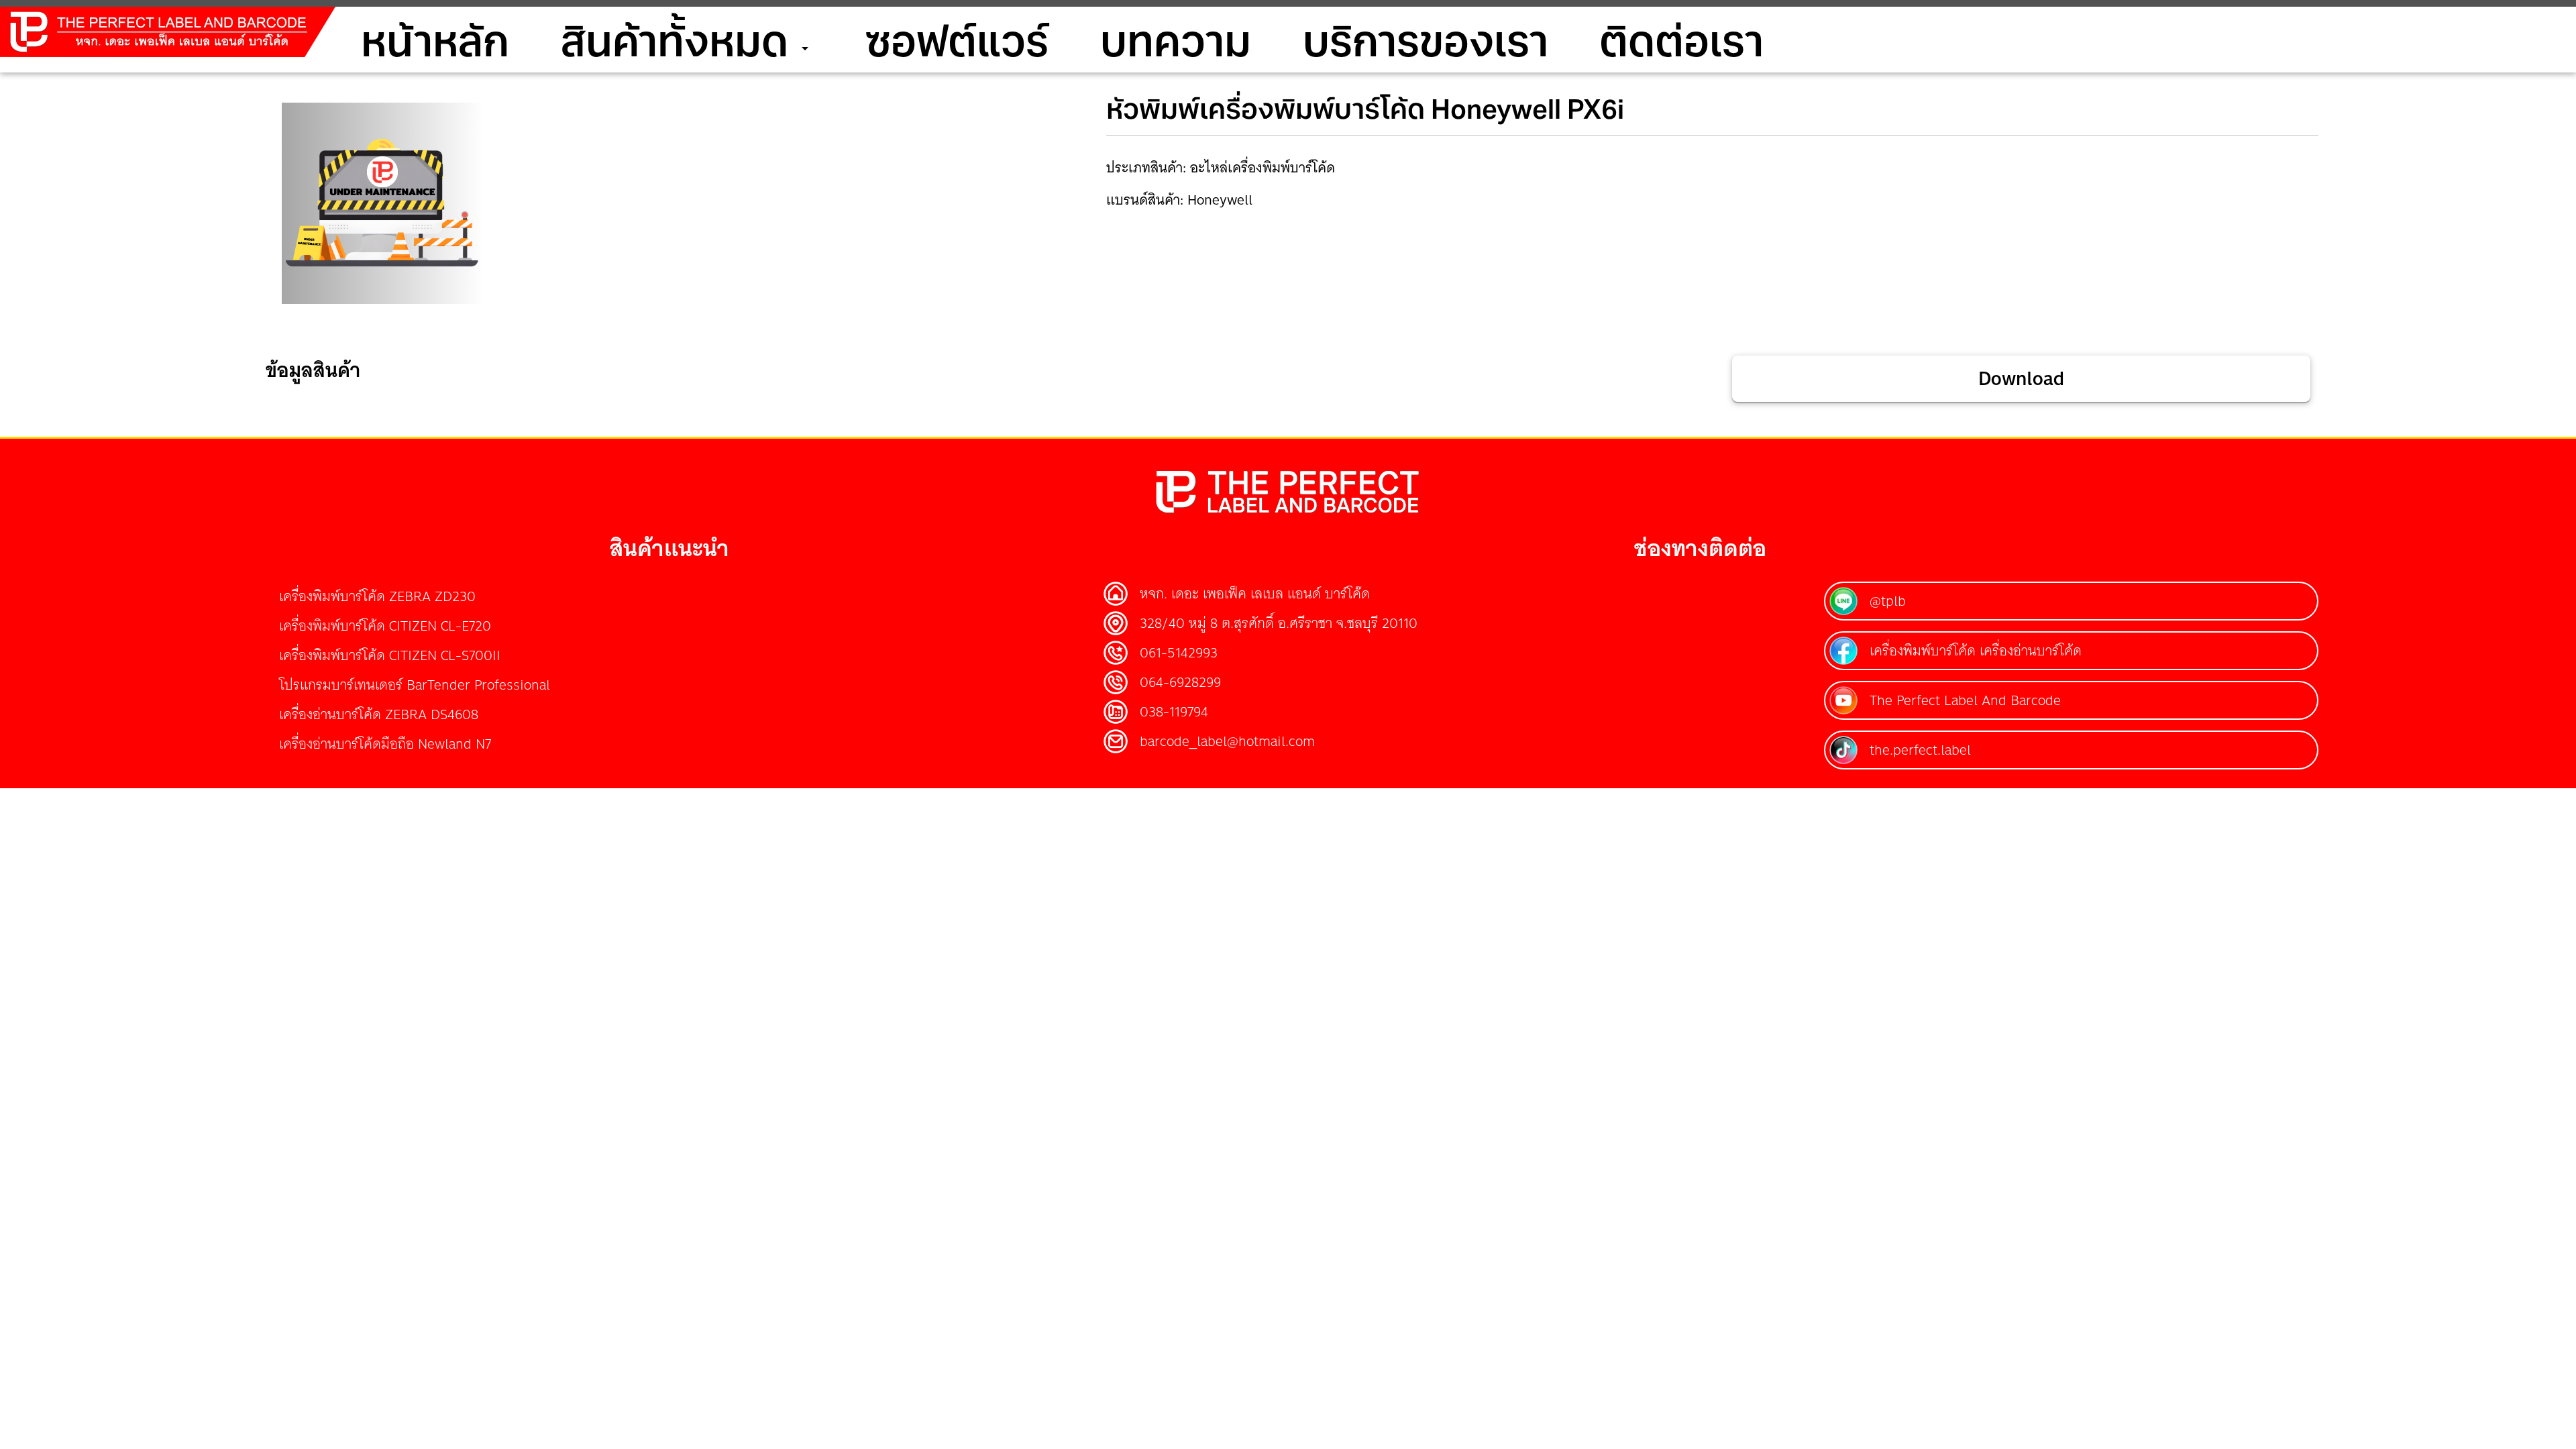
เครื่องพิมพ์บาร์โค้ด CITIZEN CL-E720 (385, 626)
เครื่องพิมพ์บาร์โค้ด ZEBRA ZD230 (377, 596)
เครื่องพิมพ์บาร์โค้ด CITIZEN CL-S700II (390, 655)
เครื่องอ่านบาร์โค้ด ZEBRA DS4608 (379, 714)
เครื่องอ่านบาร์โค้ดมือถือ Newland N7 (385, 744)
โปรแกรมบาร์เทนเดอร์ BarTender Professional (415, 685)
